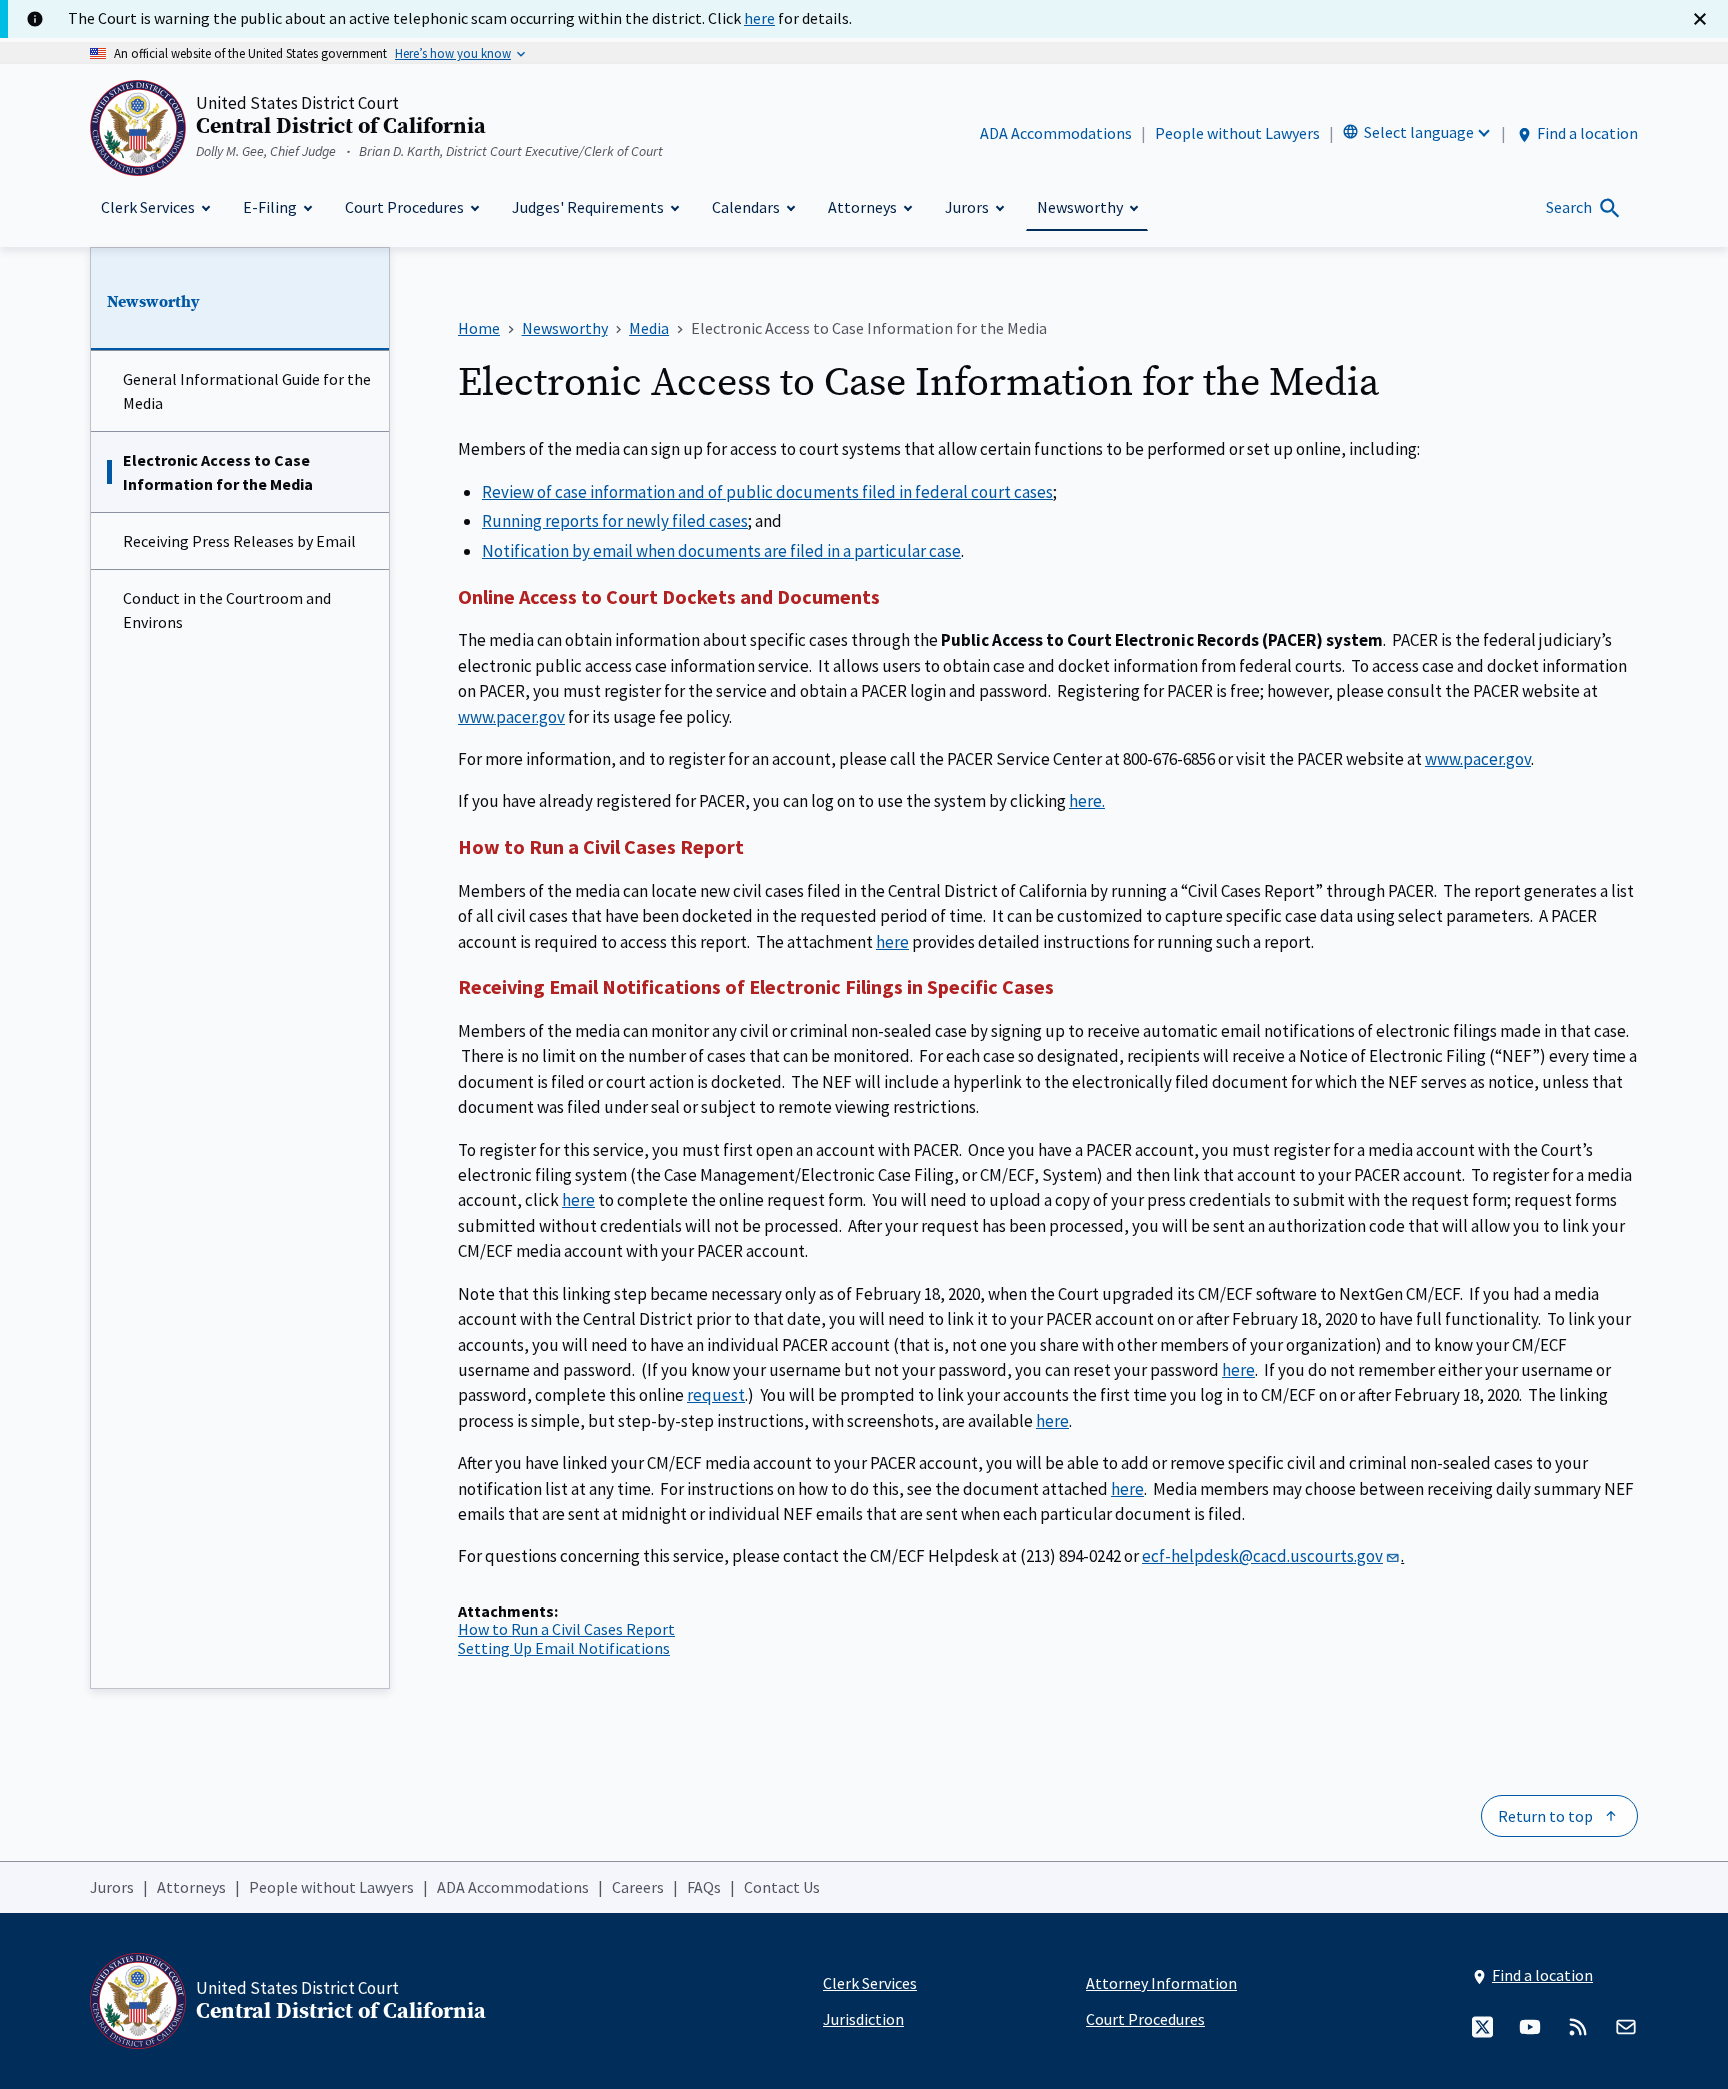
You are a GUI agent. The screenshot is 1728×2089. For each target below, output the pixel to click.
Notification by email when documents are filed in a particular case (721, 551)
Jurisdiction (863, 2019)
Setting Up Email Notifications (564, 1648)
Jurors (112, 1887)
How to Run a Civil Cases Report (566, 1629)
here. (1087, 801)
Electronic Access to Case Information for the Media (218, 472)
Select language (1419, 132)
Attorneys (191, 1887)
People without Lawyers (1237, 133)
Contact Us (782, 1887)
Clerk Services (870, 1983)
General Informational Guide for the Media (247, 391)
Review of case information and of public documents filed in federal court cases (767, 492)
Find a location (1587, 133)
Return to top (1545, 1816)
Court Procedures (1145, 2019)
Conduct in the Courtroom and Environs (227, 610)
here (892, 942)
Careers (638, 1887)
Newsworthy (153, 302)
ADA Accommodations (1056, 133)
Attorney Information (1161, 1983)
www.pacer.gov (511, 717)
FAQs (704, 1887)
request (716, 1395)
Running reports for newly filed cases (615, 521)
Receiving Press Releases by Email (239, 541)
